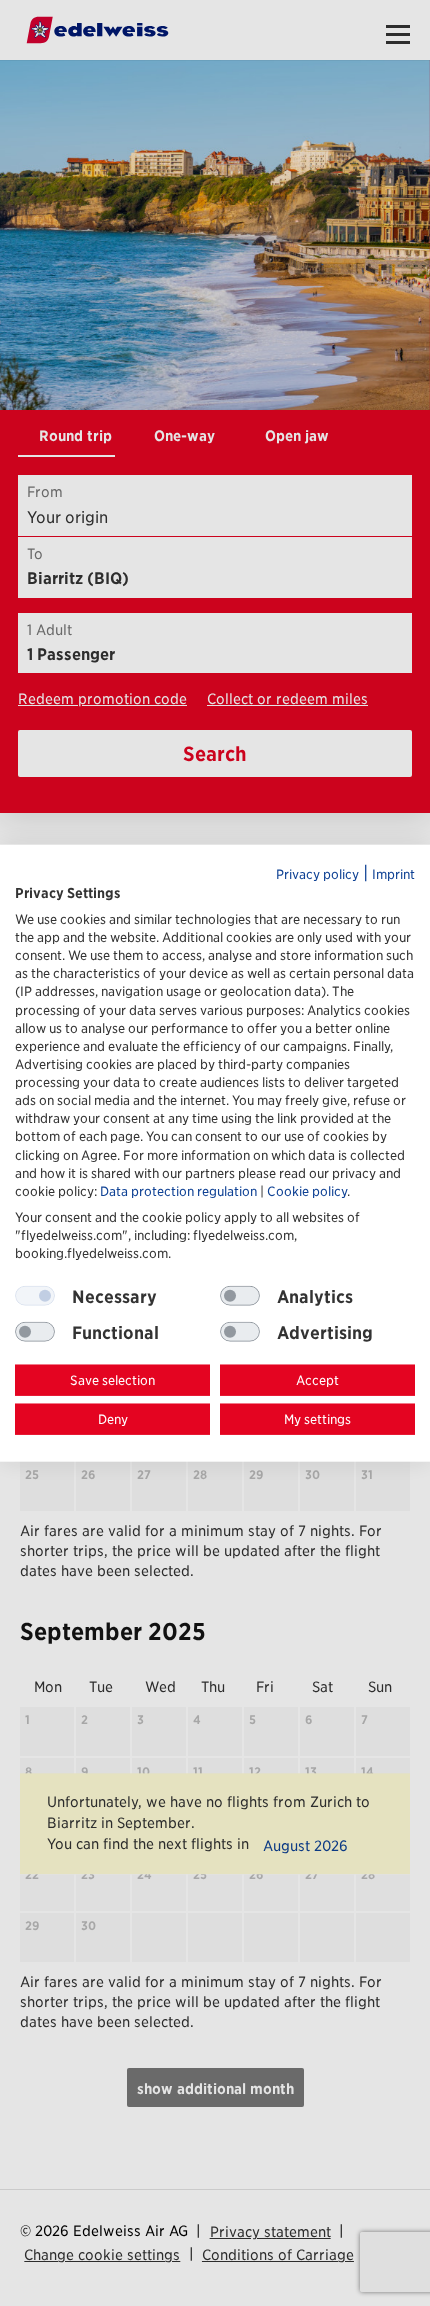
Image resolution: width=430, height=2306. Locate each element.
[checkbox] (240, 1296)
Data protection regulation (178, 1190)
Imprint (393, 874)
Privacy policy (317, 874)
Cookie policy (307, 1190)
